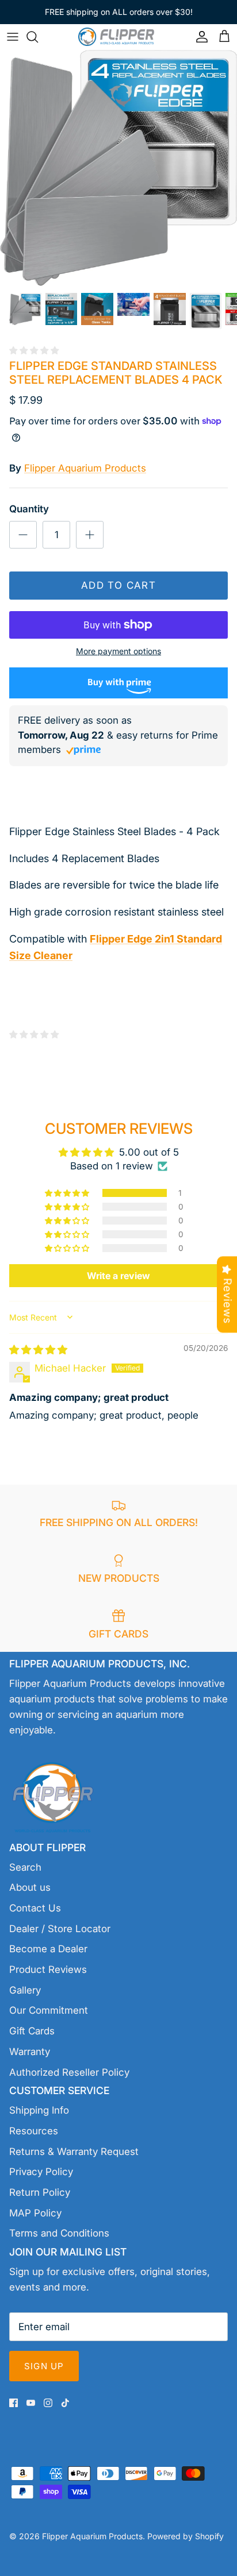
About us (30, 1887)
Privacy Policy (41, 2172)
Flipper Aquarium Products (85, 468)
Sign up (44, 2366)
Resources (34, 2131)
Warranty (30, 2052)
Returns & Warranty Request (74, 2152)
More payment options (118, 651)
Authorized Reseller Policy (69, 2072)
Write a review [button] (118, 1276)
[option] (118, 168)
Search (25, 1867)
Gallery (25, 1990)
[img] (38, 1350)
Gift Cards (32, 2031)
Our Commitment (49, 2010)
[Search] (38, 37)
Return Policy (40, 2192)
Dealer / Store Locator (60, 1929)
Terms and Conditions (59, 2233)
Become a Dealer (48, 1949)
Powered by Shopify (186, 2536)
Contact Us (35, 1908)
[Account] (199, 37)
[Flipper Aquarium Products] (118, 36)
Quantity (29, 509)
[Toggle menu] (13, 37)
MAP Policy (35, 2213)
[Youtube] (31, 2403)
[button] (68, 1193)
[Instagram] (48, 2403)
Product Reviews (48, 1969)
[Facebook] (14, 2403)
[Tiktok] (65, 2403)
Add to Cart (118, 585)
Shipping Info (39, 2110)
